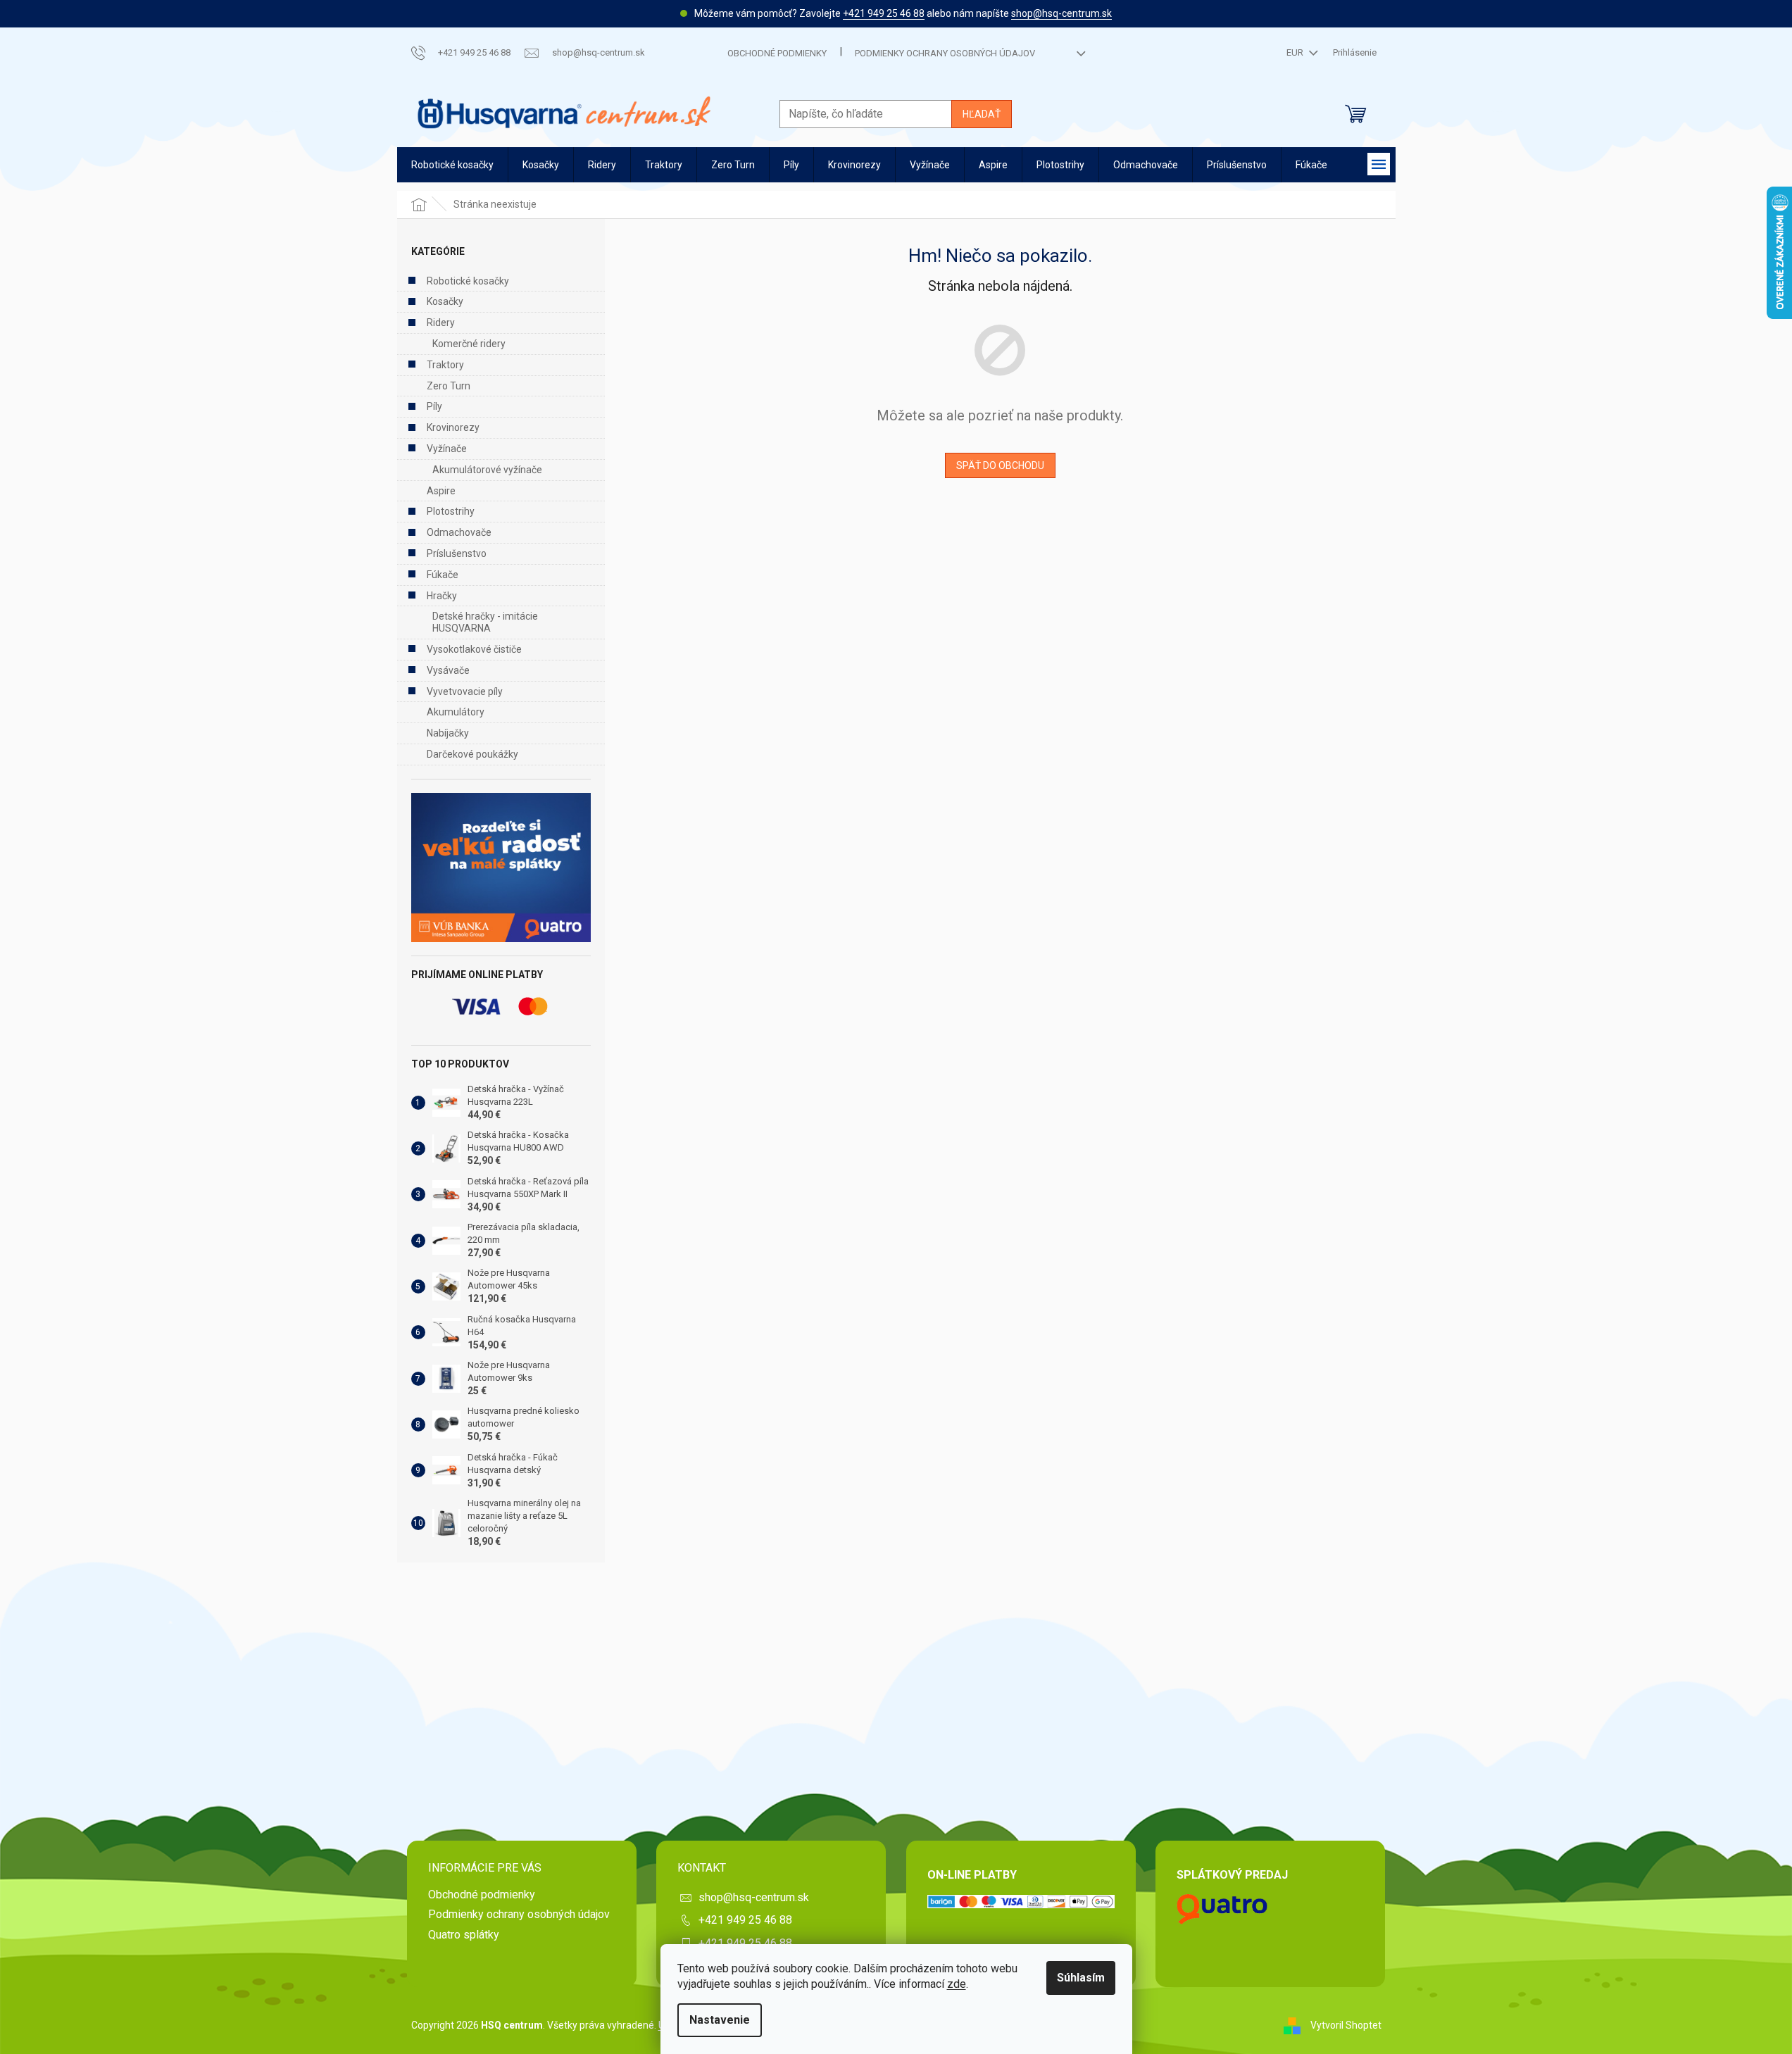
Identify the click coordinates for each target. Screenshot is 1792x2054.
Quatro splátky (464, 1935)
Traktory (445, 365)
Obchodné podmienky (777, 53)
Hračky (442, 596)
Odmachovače (459, 532)
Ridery (441, 322)
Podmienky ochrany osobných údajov (945, 53)
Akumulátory (456, 712)
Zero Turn (449, 386)
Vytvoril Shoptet (1346, 2024)
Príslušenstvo (457, 553)
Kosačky (445, 301)
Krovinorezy (453, 427)
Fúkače (443, 575)
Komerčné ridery (469, 344)
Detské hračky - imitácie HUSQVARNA (485, 622)
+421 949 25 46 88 (884, 13)
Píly (434, 406)
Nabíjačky (448, 733)
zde (957, 1984)
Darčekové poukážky (472, 754)
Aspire (441, 491)
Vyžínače (447, 449)
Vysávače (448, 670)
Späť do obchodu (1000, 465)
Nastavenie (720, 2020)
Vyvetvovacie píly (465, 691)
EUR (1296, 52)
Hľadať (982, 114)
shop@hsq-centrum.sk (1061, 13)
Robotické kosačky (468, 281)
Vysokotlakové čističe (474, 649)
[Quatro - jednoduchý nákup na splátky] (501, 868)
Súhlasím (1081, 1978)
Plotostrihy (451, 511)
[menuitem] (452, 165)
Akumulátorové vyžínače (487, 470)
